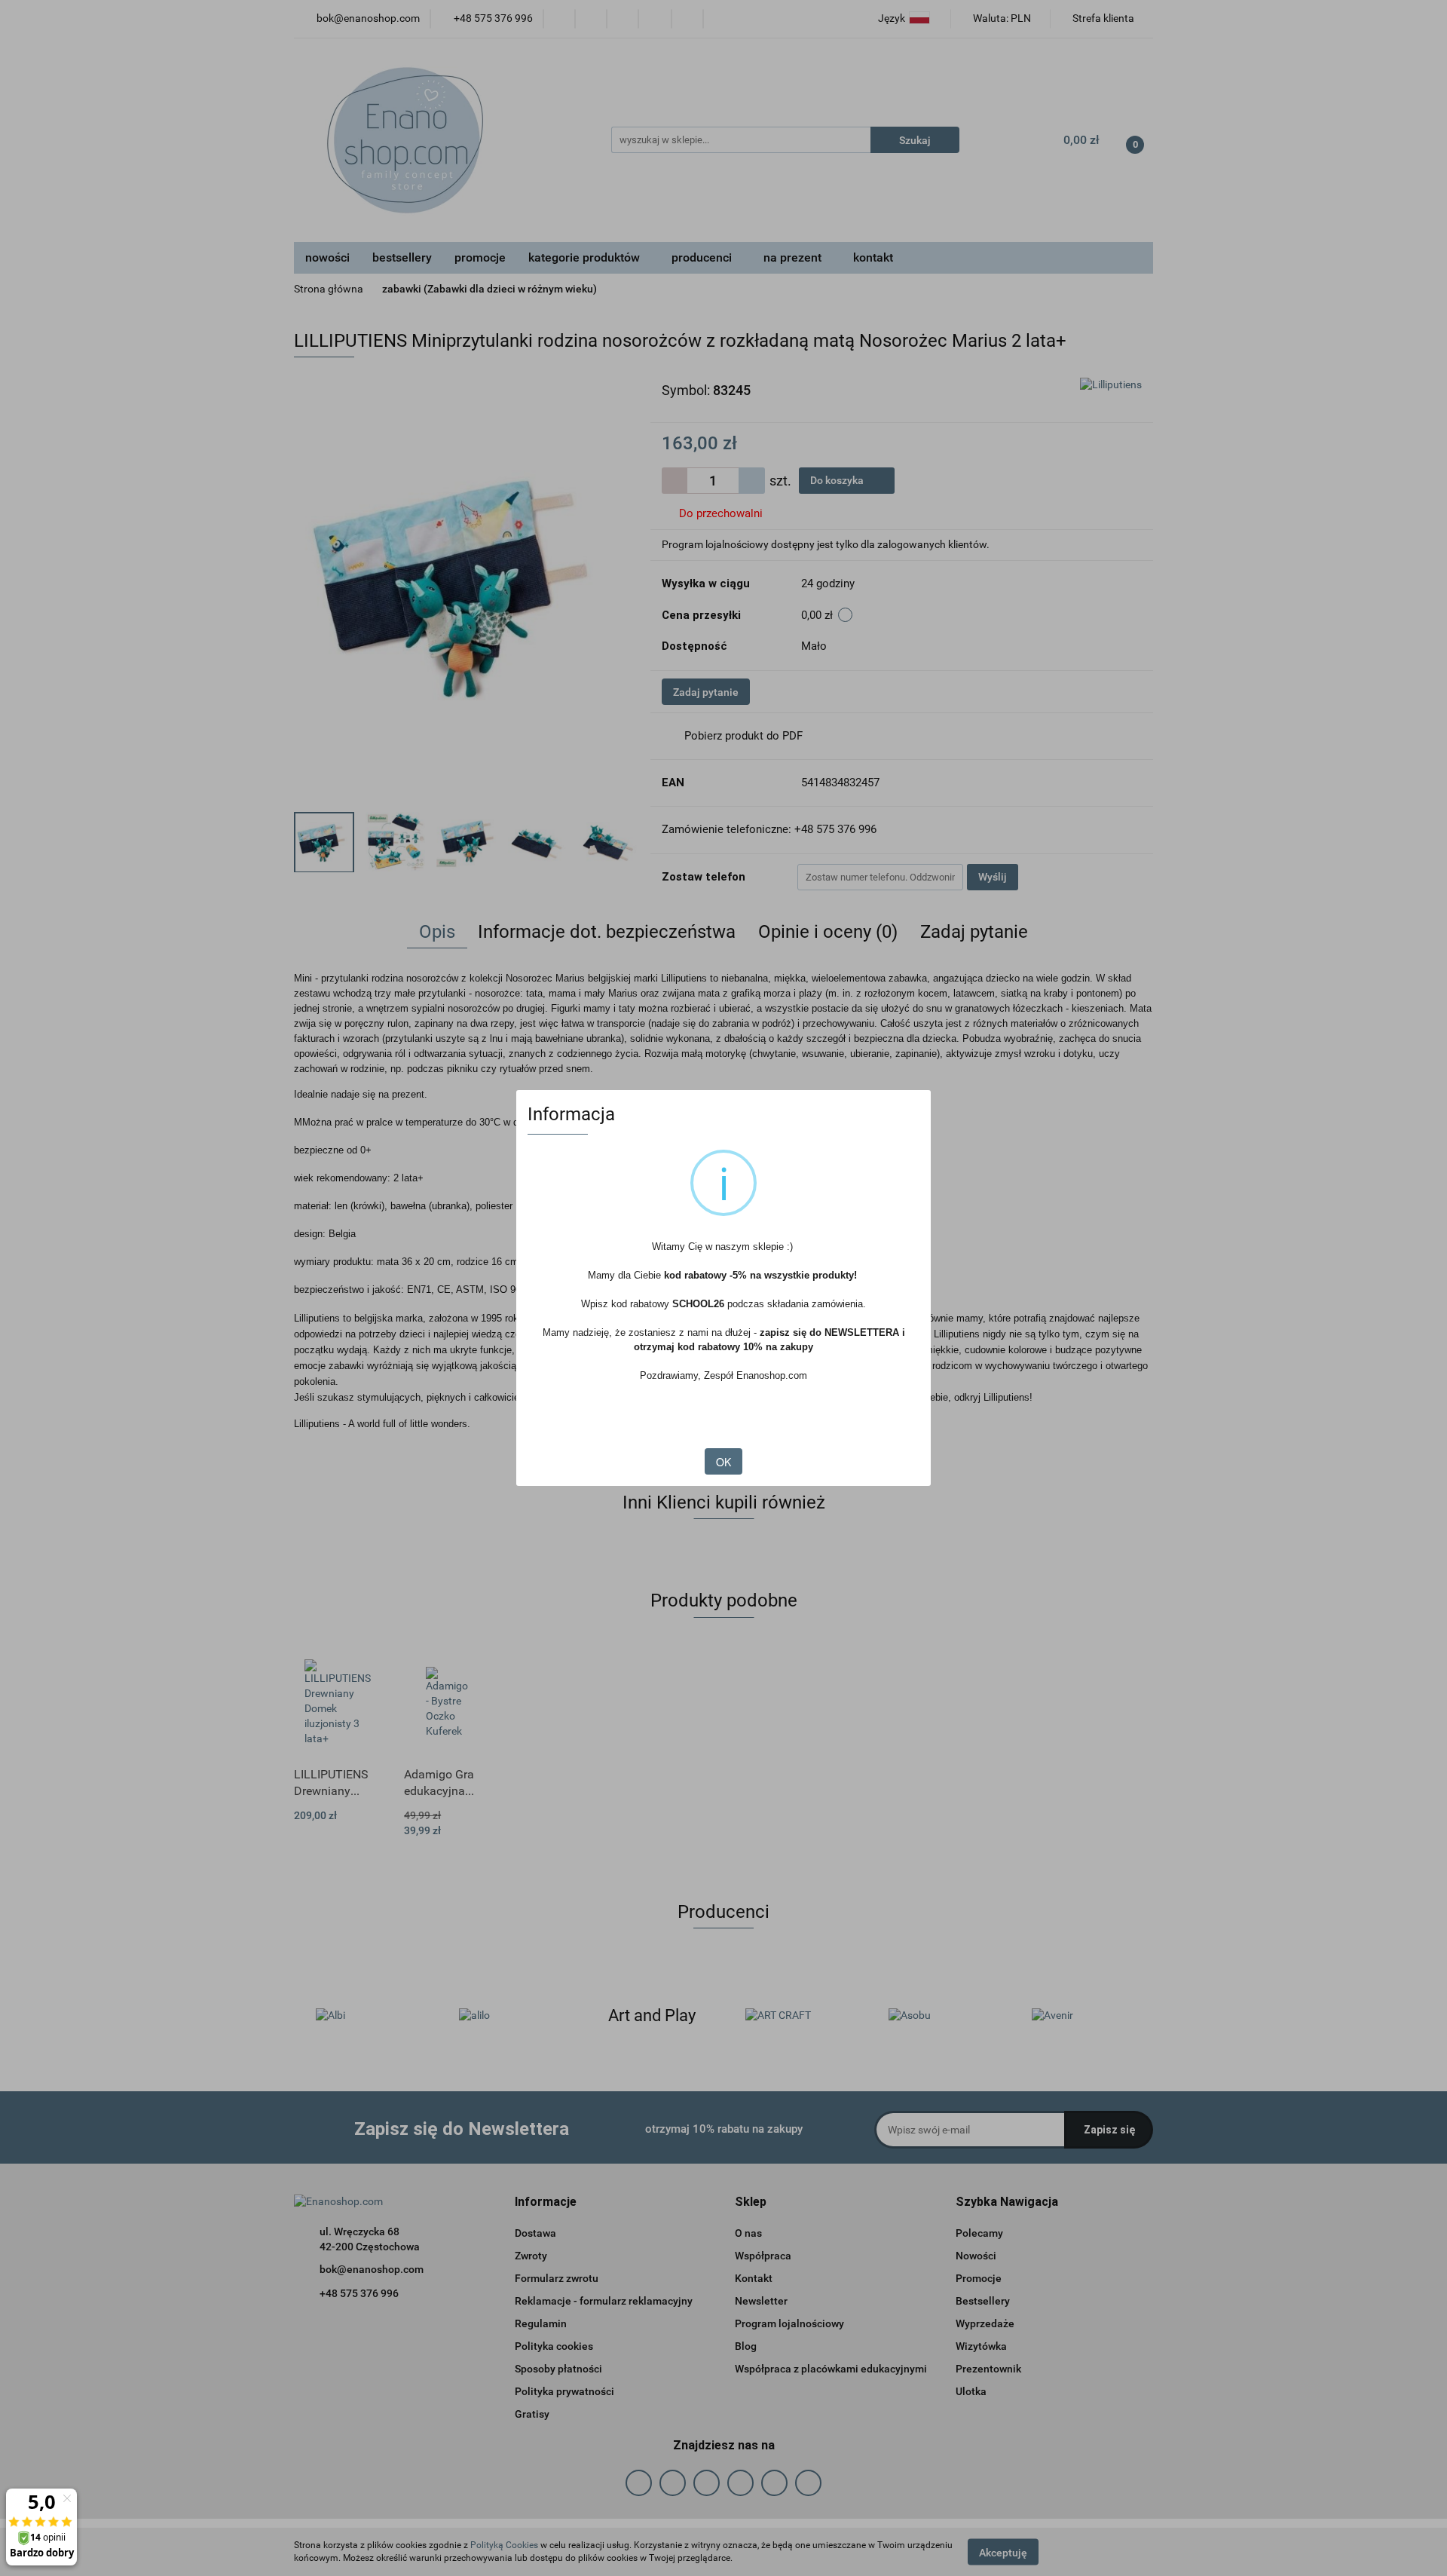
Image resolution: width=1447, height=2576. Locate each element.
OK (723, 1462)
